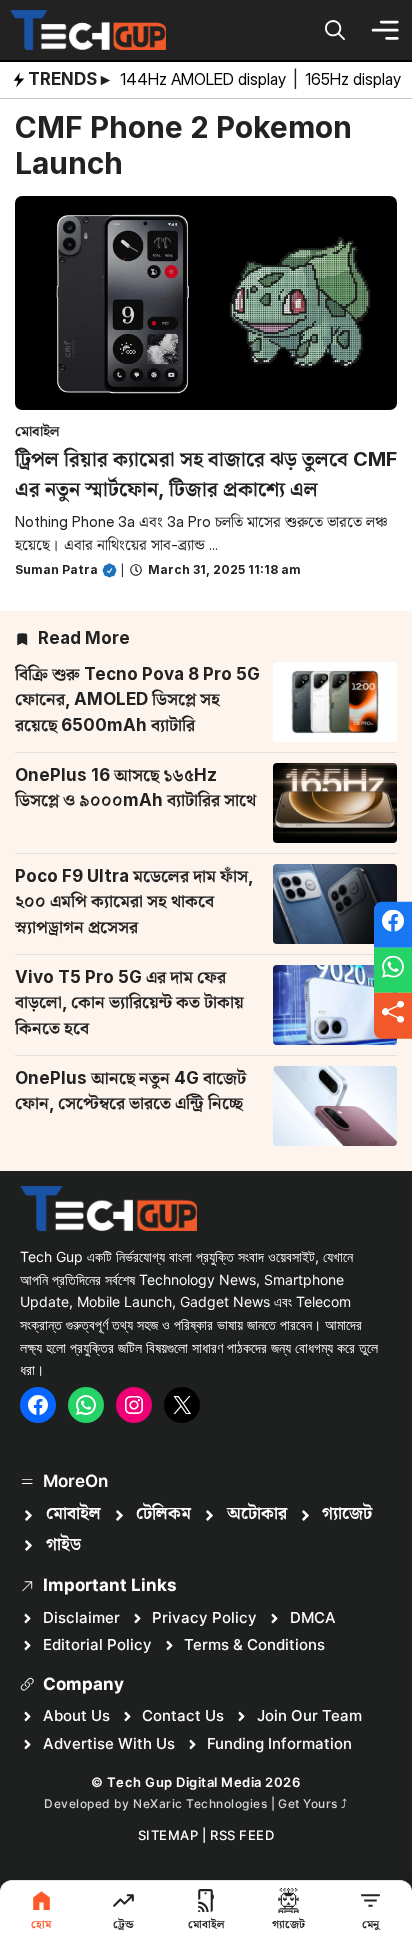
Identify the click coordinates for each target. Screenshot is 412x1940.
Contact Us (183, 1715)
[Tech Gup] (88, 30)
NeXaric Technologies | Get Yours (237, 1803)
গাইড (63, 1545)
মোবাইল (37, 430)
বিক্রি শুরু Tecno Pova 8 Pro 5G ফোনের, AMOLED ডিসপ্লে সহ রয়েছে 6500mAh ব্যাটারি (137, 699)
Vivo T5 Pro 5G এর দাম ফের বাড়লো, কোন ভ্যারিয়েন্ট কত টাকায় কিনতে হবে (129, 1002)
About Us (76, 1715)
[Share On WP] (393, 970)
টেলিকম (163, 1514)
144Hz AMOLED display (205, 79)
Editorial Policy (97, 1644)
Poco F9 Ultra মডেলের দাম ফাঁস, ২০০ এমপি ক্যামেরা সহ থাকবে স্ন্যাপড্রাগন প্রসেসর (134, 901)
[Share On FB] (393, 925)
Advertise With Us (109, 1743)
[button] (335, 30)
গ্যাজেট (347, 1514)
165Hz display (355, 79)
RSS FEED (242, 1835)
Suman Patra (56, 569)
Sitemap (168, 1835)
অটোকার (257, 1514)
